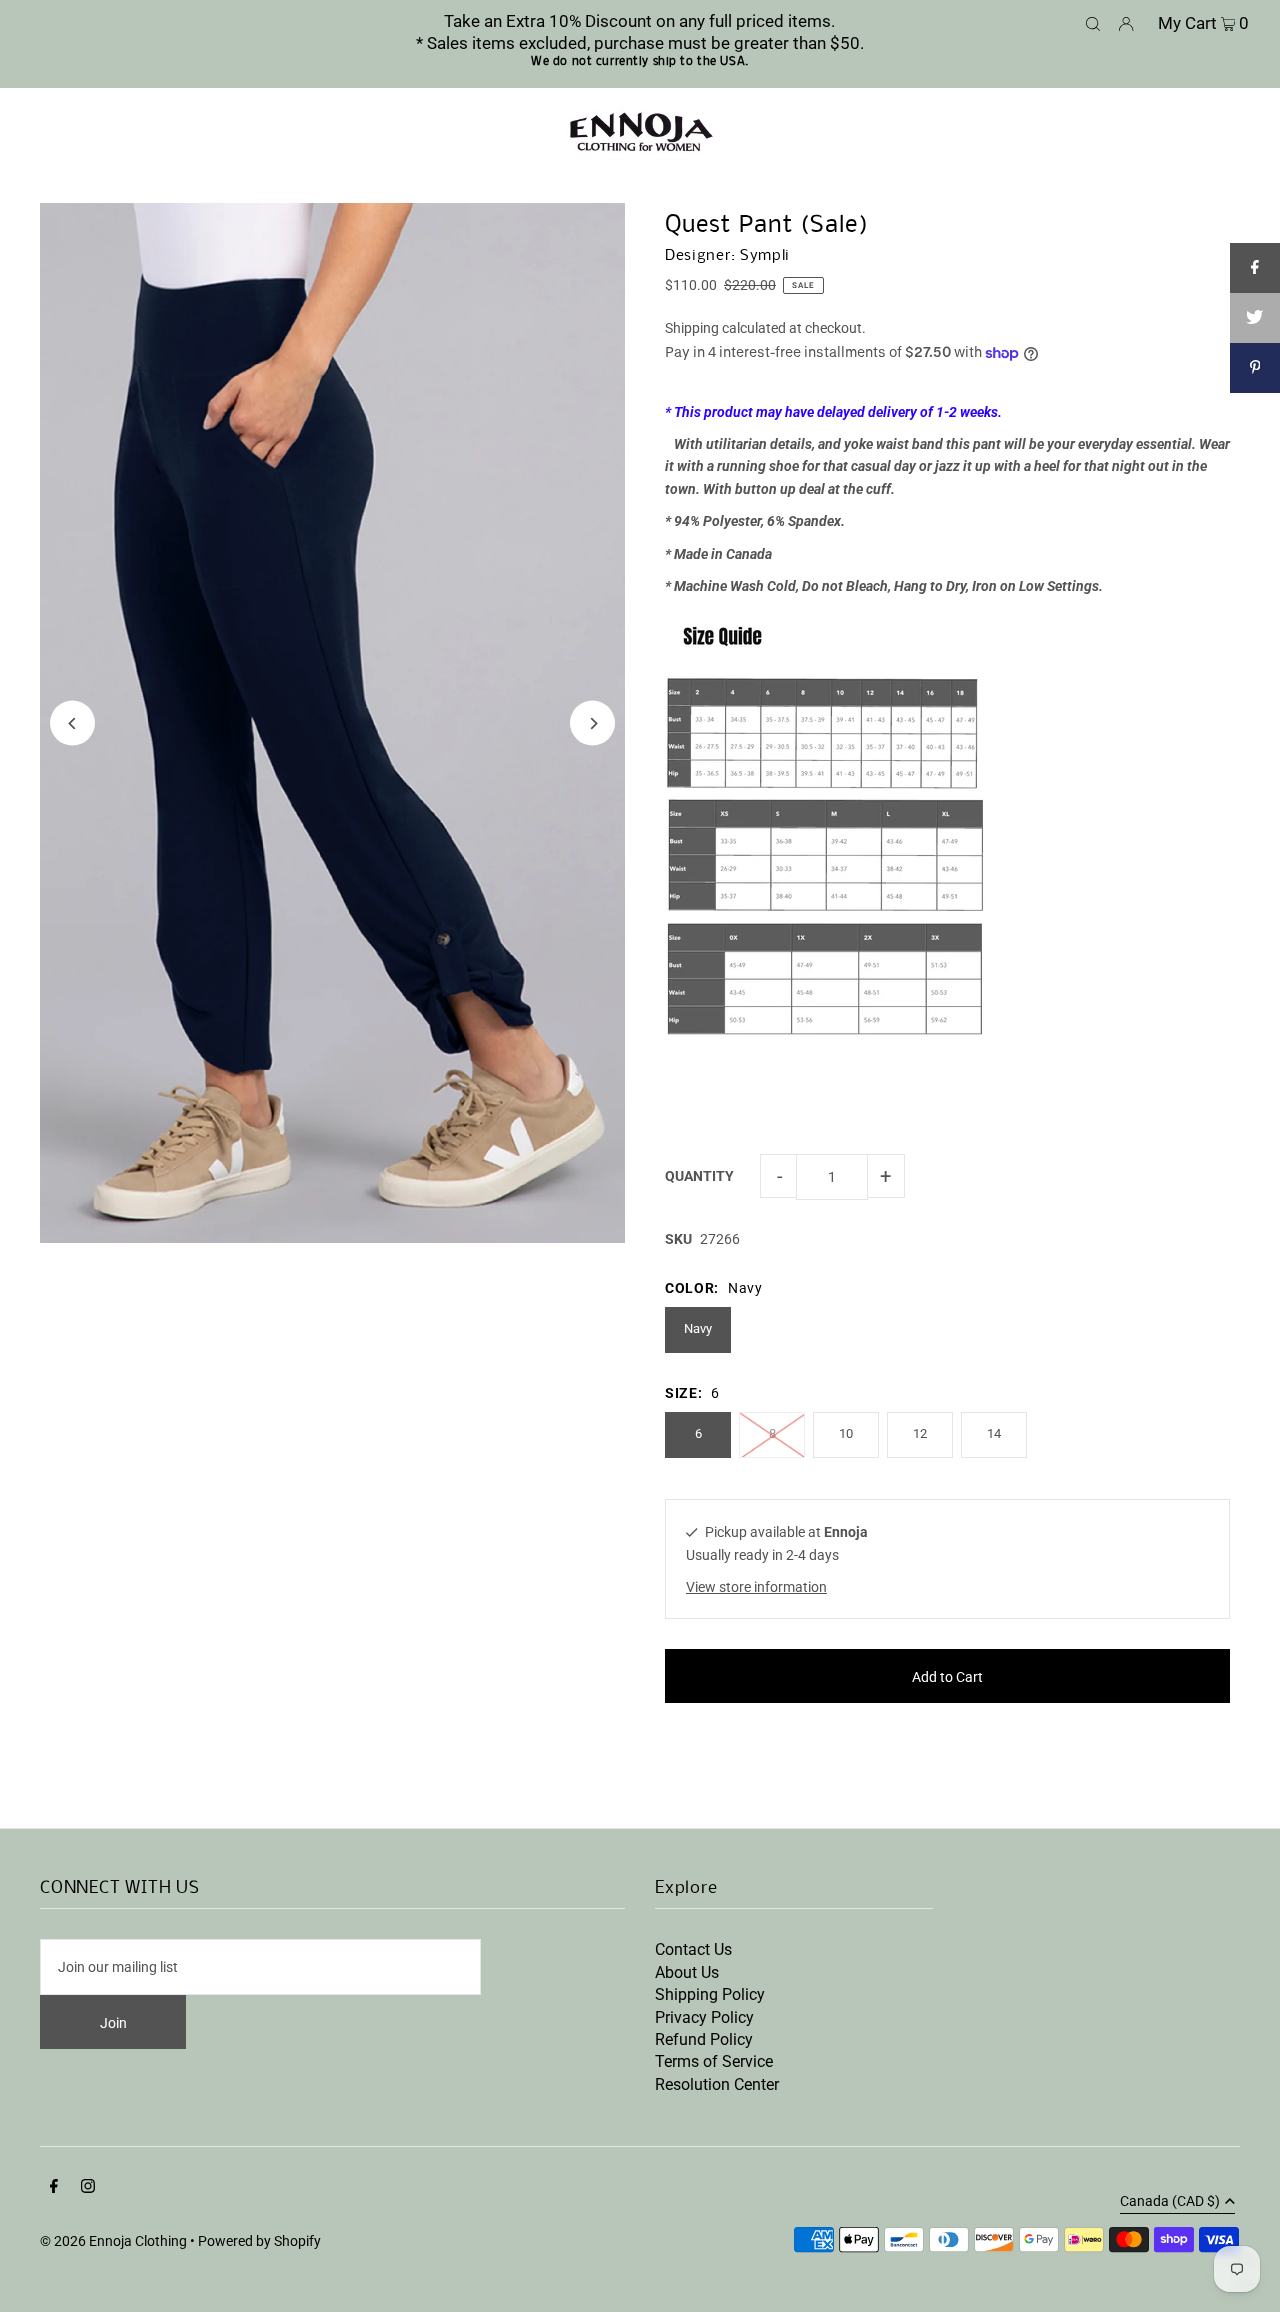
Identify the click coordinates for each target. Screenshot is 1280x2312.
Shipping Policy (710, 1994)
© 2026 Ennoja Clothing (113, 2241)
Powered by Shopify (259, 2241)
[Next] (592, 723)
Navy (698, 1328)
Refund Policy (704, 2039)
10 (846, 1433)
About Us (687, 1972)
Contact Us (693, 1949)
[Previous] (72, 723)
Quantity (699, 1176)
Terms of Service (714, 2061)
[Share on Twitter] (1255, 318)
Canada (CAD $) (1170, 2201)
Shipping (692, 328)
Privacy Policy (704, 2017)
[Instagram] (88, 2188)
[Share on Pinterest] (1255, 368)
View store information (756, 1587)
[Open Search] (1093, 22)
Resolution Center (717, 2084)
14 (994, 1433)
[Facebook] (54, 2188)
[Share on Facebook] (1255, 268)
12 (920, 1433)
